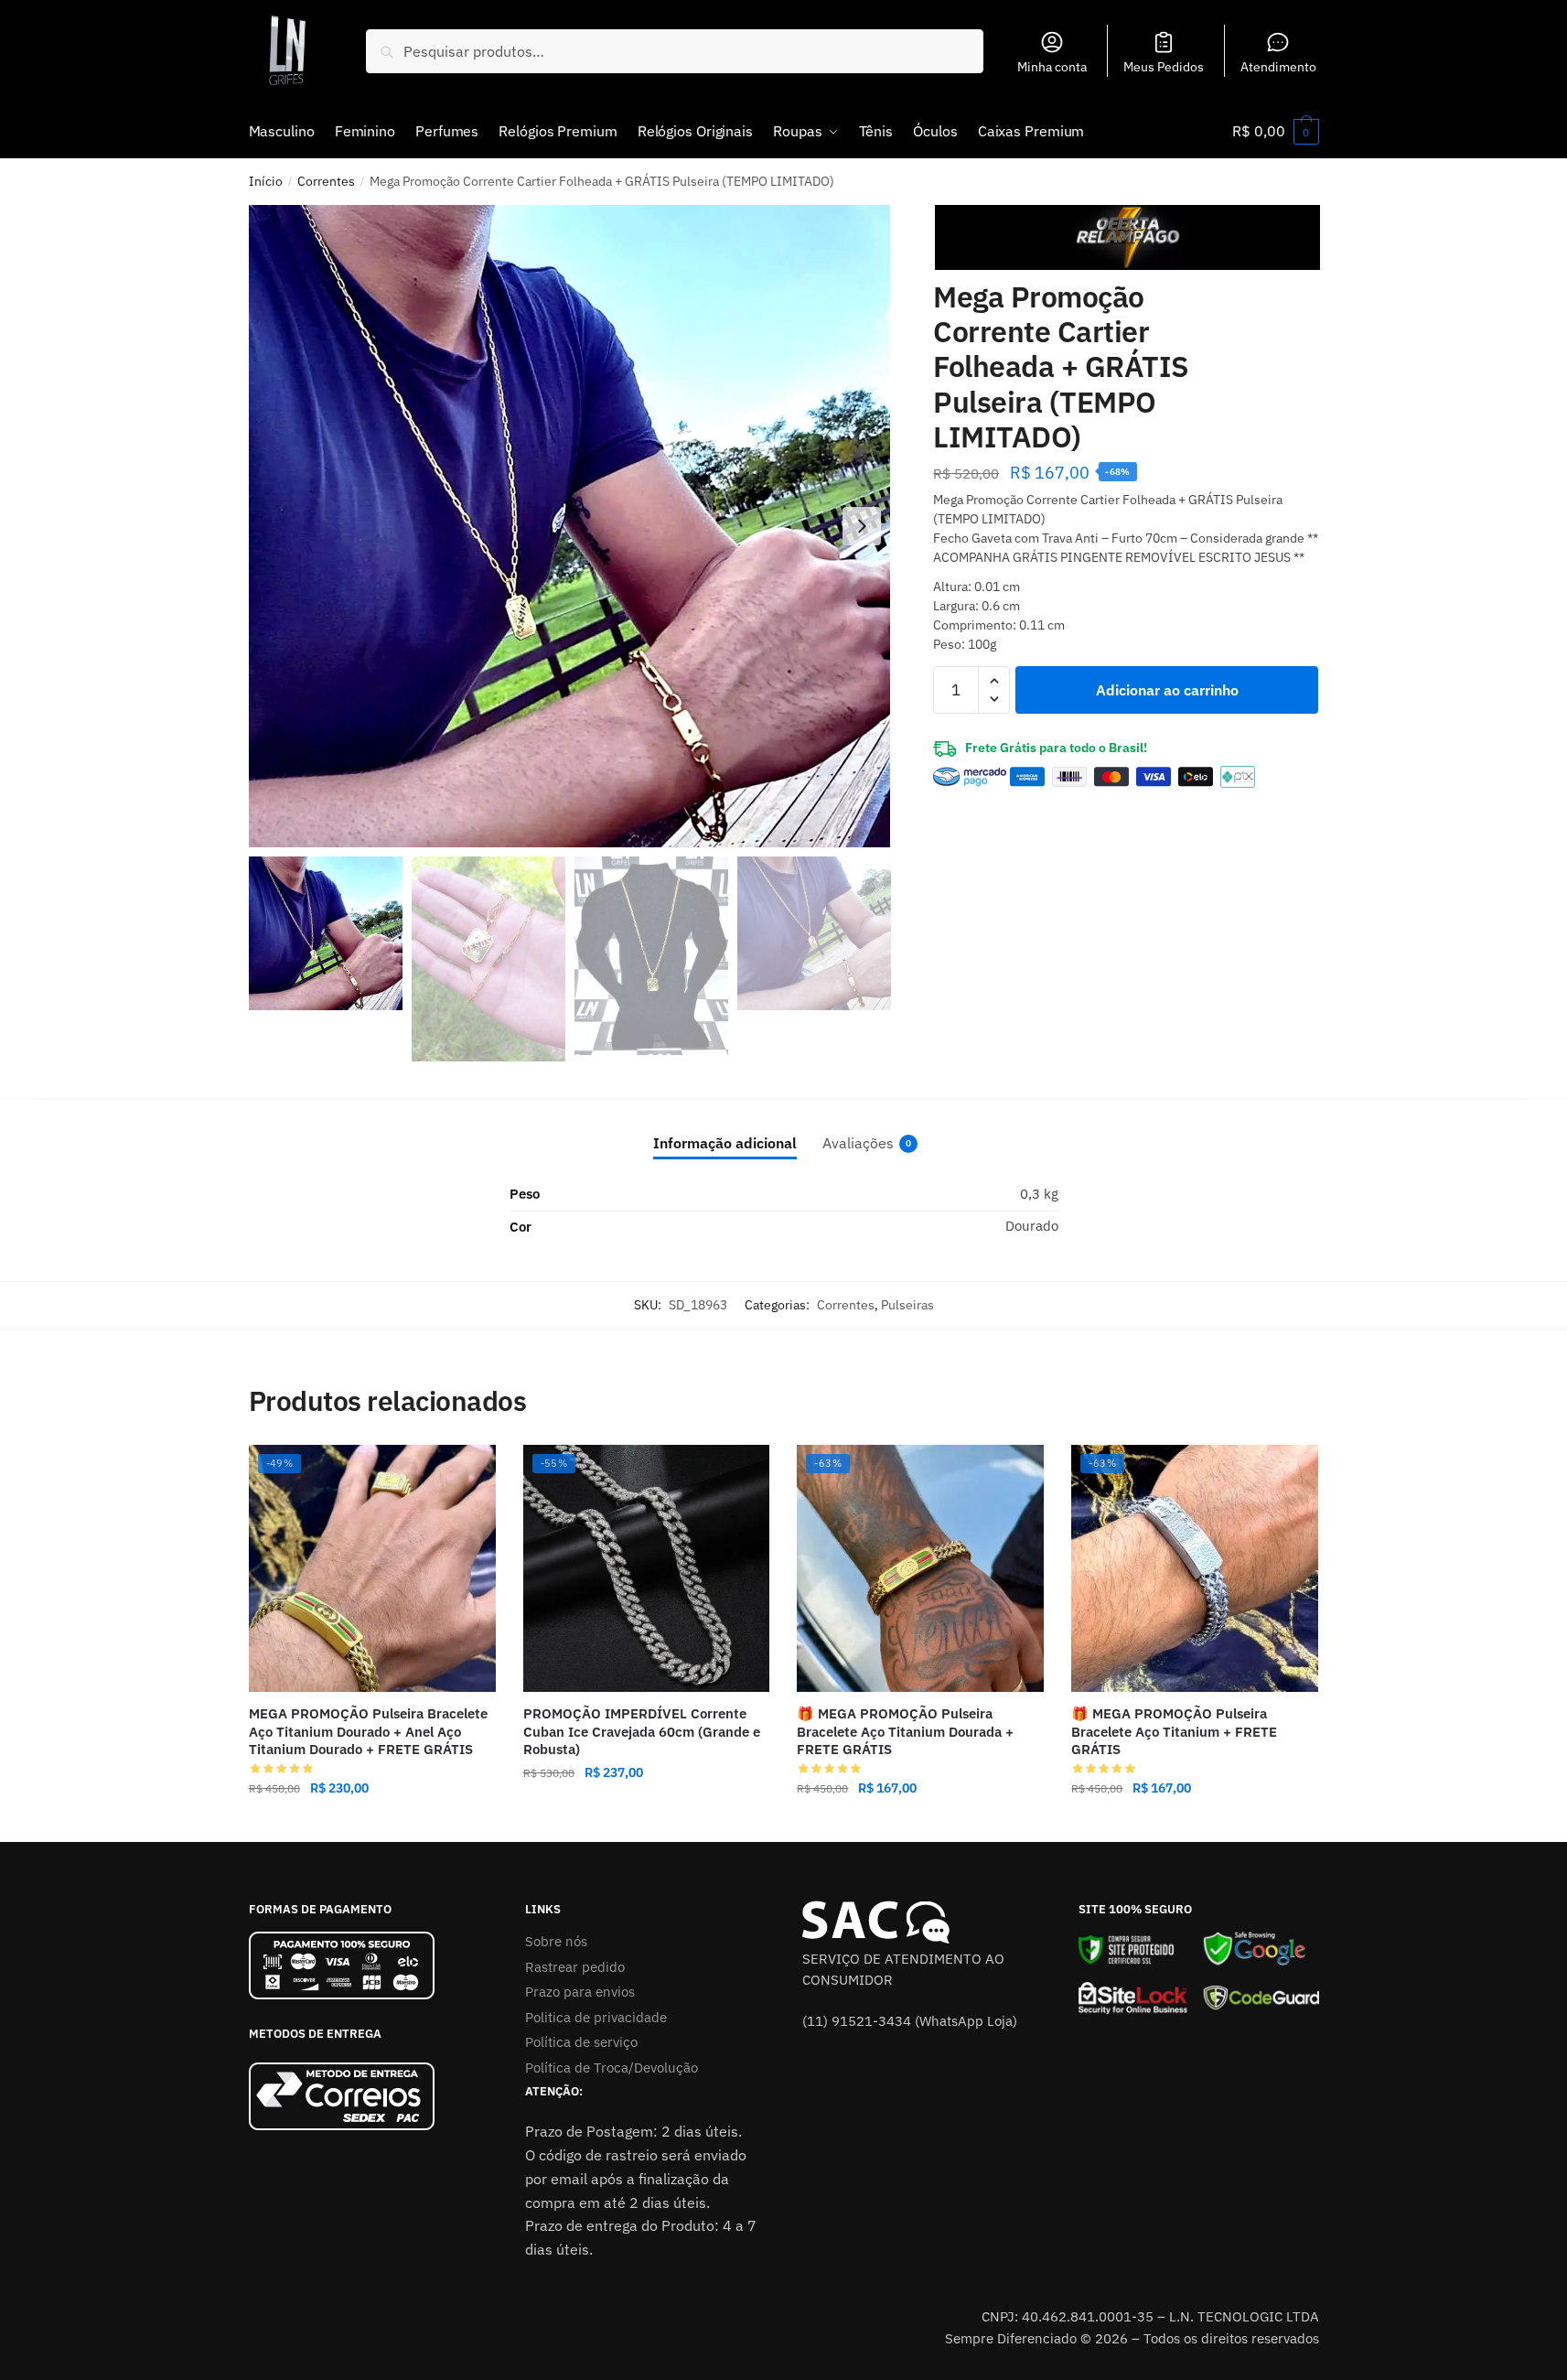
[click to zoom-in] (570, 526)
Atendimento (1278, 67)
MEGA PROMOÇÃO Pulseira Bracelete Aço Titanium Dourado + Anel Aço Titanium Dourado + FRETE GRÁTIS (368, 1731)
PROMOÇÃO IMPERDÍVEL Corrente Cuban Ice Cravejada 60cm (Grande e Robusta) (642, 1731)
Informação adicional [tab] (725, 1143)
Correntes (326, 181)
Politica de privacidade (596, 2017)
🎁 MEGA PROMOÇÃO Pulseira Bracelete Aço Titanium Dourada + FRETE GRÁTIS (905, 1731)
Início (266, 181)
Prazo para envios (580, 1992)
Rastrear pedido (575, 1967)
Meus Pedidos (1164, 67)
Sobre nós (556, 1941)
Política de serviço (581, 2042)
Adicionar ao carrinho (1167, 690)
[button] (862, 526)
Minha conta (1052, 67)
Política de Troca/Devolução (612, 2068)
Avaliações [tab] (858, 1143)
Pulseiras (907, 1305)
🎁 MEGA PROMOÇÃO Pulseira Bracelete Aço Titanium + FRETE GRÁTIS (1174, 1731)
